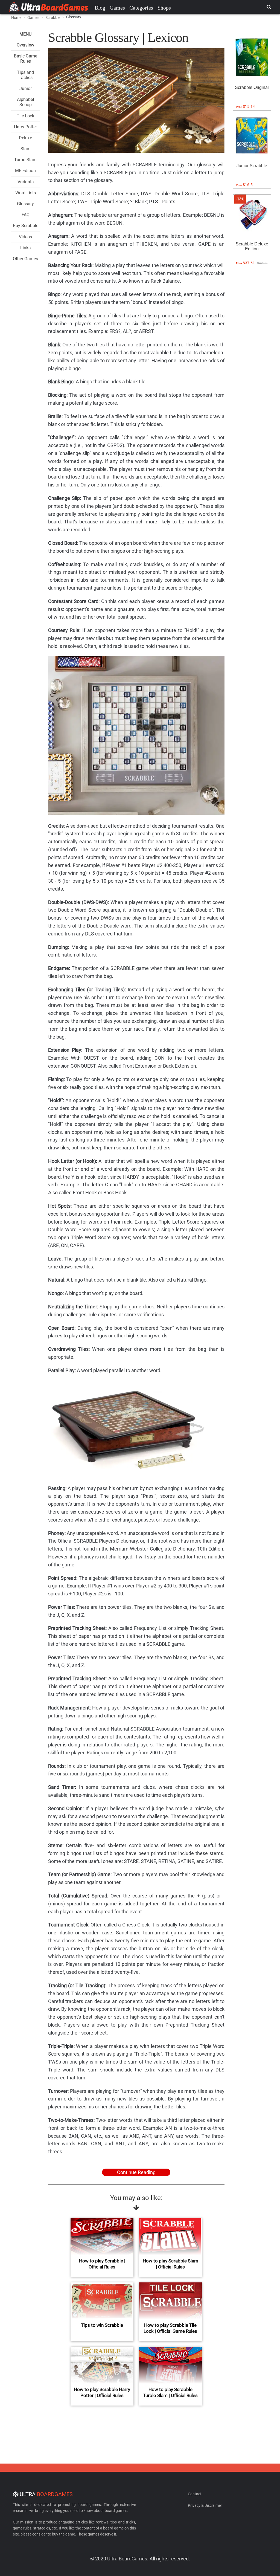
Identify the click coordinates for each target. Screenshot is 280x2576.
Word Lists (26, 193)
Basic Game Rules (26, 59)
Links (25, 248)
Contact (195, 2494)
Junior (26, 89)
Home (16, 18)
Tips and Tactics (25, 75)
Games (117, 8)
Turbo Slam (25, 160)
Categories (141, 8)
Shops (164, 8)
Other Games (25, 259)
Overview (25, 45)
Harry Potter (25, 127)
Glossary (25, 204)
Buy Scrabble (26, 226)
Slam (26, 149)
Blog (100, 8)
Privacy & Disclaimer (205, 2505)
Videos (25, 237)
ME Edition (25, 171)
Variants (26, 182)
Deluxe (25, 138)
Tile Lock (25, 116)
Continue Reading (136, 2172)
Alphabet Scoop (26, 102)
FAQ (26, 215)
